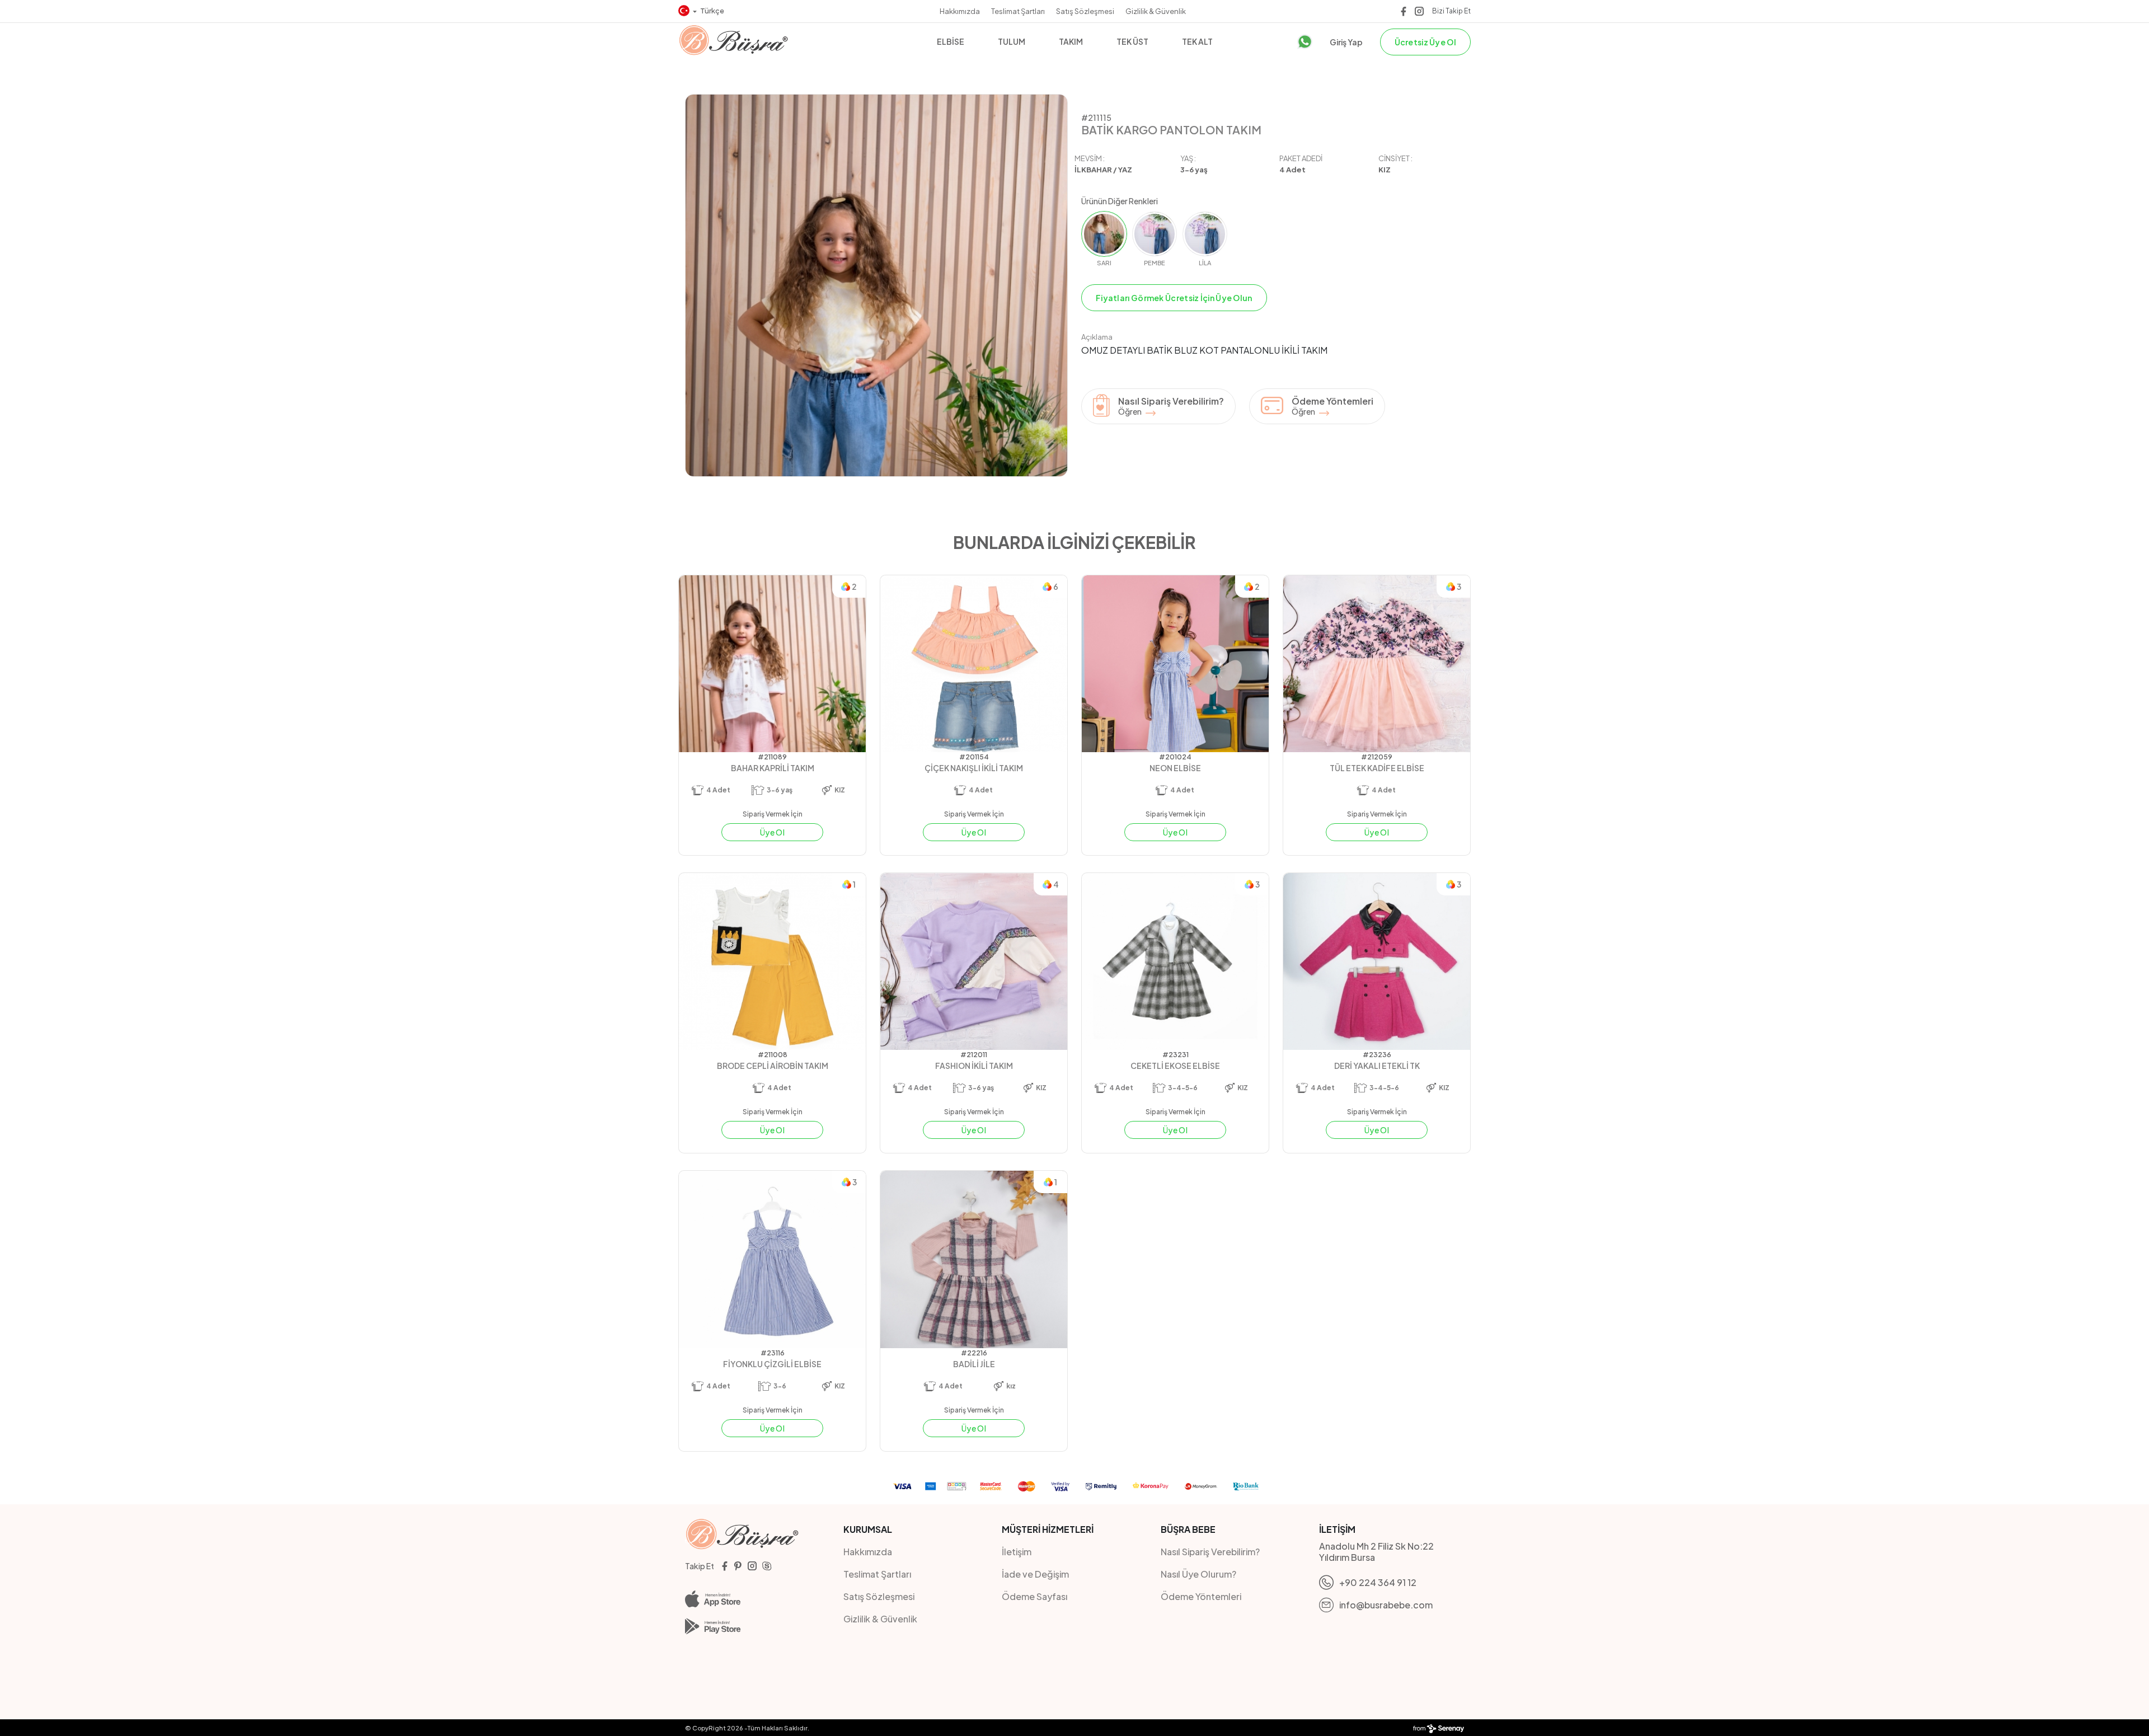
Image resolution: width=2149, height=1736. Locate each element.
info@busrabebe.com (1386, 1605)
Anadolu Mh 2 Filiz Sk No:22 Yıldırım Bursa (1376, 1552)
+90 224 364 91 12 (1378, 1582)
